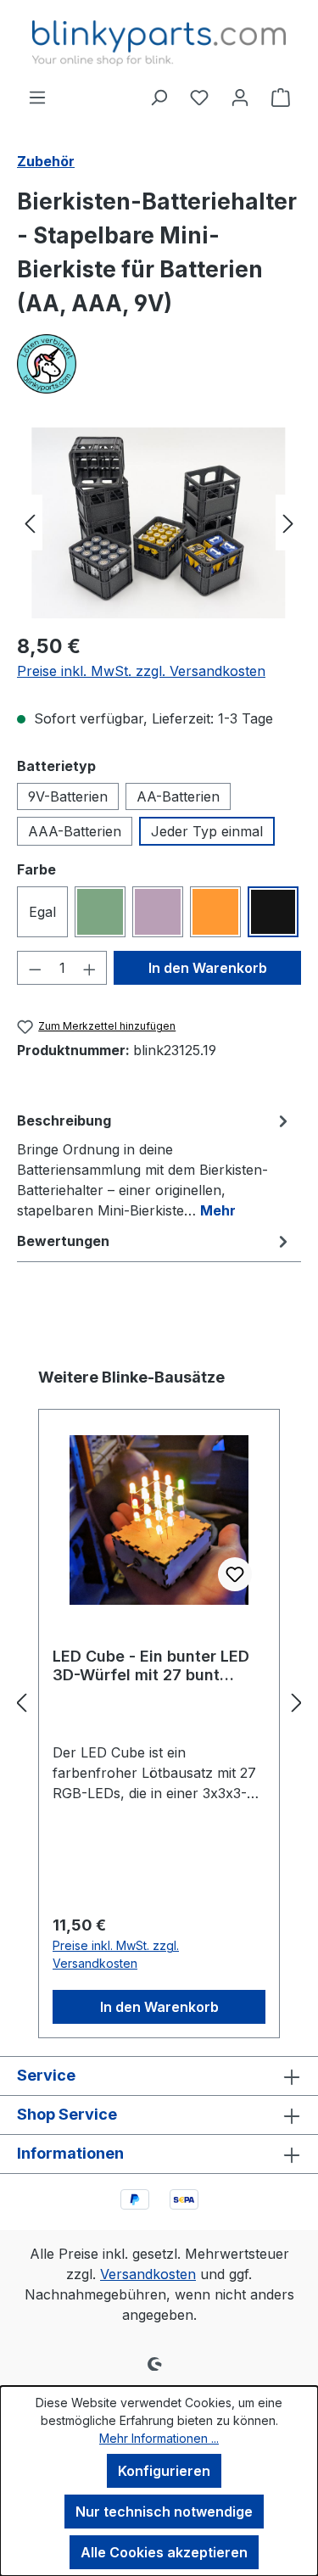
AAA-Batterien (75, 831)
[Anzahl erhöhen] (90, 968)
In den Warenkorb (208, 968)
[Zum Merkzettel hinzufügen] (235, 1574)
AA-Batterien (178, 796)
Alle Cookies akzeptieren (164, 2552)
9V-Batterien (68, 796)
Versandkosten (148, 2274)
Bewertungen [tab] (63, 1241)
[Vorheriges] (30, 523)
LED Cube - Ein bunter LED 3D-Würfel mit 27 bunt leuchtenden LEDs (151, 1666)
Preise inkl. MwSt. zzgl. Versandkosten (141, 671)
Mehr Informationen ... (159, 2438)
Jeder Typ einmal (207, 831)
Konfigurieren (164, 2471)
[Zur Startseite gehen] (159, 43)
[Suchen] (159, 97)
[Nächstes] (288, 523)
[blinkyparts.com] (159, 364)
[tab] (155, 1165)
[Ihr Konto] (240, 97)
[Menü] (37, 97)
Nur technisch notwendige (164, 2512)
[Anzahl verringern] (35, 968)
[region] (159, 523)
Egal (42, 912)
